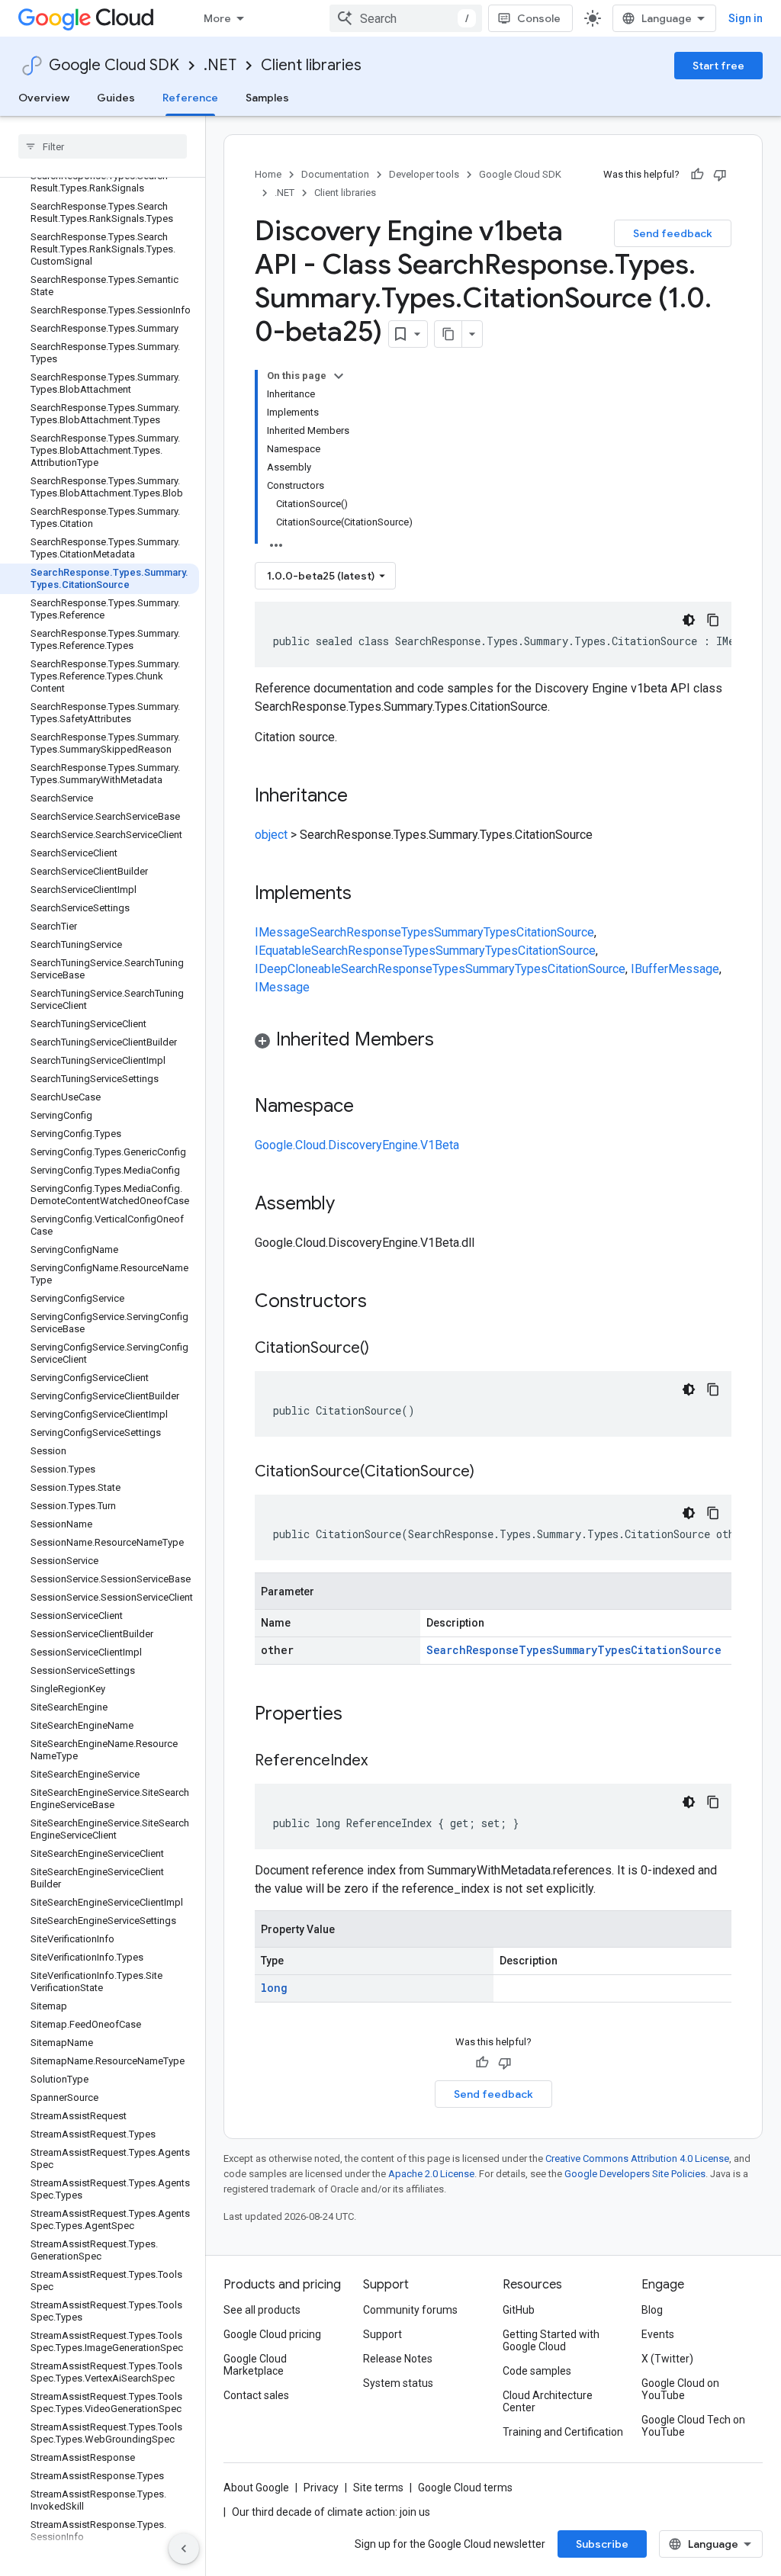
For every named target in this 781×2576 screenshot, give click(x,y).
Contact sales (256, 2395)
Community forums (410, 2310)
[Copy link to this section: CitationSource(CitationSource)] (490, 1473)
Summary (459, 932)
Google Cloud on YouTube (680, 2389)
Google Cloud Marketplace (255, 2365)
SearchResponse (355, 932)
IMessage (282, 932)
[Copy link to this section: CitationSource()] (384, 1349)
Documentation (335, 174)
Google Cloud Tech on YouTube (693, 2426)
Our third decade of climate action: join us (331, 2512)
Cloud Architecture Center (548, 2401)
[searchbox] (103, 146)
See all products (262, 2310)
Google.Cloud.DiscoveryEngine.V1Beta (357, 1145)
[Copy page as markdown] (448, 334)
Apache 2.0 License (431, 2174)
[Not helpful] (720, 175)
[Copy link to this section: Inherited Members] (449, 1041)
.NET (220, 65)
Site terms (378, 2488)
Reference (190, 98)
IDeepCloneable (298, 969)
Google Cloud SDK (114, 65)
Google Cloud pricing (272, 2334)
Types (418, 932)
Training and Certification (563, 2432)
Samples (267, 98)
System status (398, 2383)
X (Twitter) (667, 2359)
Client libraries (311, 65)
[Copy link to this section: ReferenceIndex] (383, 1762)
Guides (116, 98)
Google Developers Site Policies (635, 2174)
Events (658, 2334)
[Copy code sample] (713, 620)
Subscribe (602, 2544)
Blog (652, 2310)
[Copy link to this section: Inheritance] (363, 797)
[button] (493, 1042)
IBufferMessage (675, 969)
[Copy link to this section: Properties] (362, 1715)
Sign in (746, 18)
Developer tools (424, 174)
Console (539, 18)
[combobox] (406, 18)
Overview (44, 98)
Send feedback (673, 233)
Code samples (537, 2371)
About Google (256, 2488)
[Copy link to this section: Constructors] (387, 1302)
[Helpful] (697, 175)
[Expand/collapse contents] (339, 376)
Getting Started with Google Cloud (551, 2340)
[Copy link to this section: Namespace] (369, 1107)
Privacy (321, 2488)
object (271, 835)
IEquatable (283, 951)
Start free (718, 66)
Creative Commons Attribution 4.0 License (637, 2158)
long (274, 1988)
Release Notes (398, 2359)
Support (382, 2334)
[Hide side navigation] (184, 2549)
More (217, 18)
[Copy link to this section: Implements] (367, 895)
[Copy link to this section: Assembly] (350, 1205)
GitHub (519, 2310)
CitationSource (555, 932)
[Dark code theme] (689, 620)
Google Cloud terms (465, 2488)
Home (268, 174)
